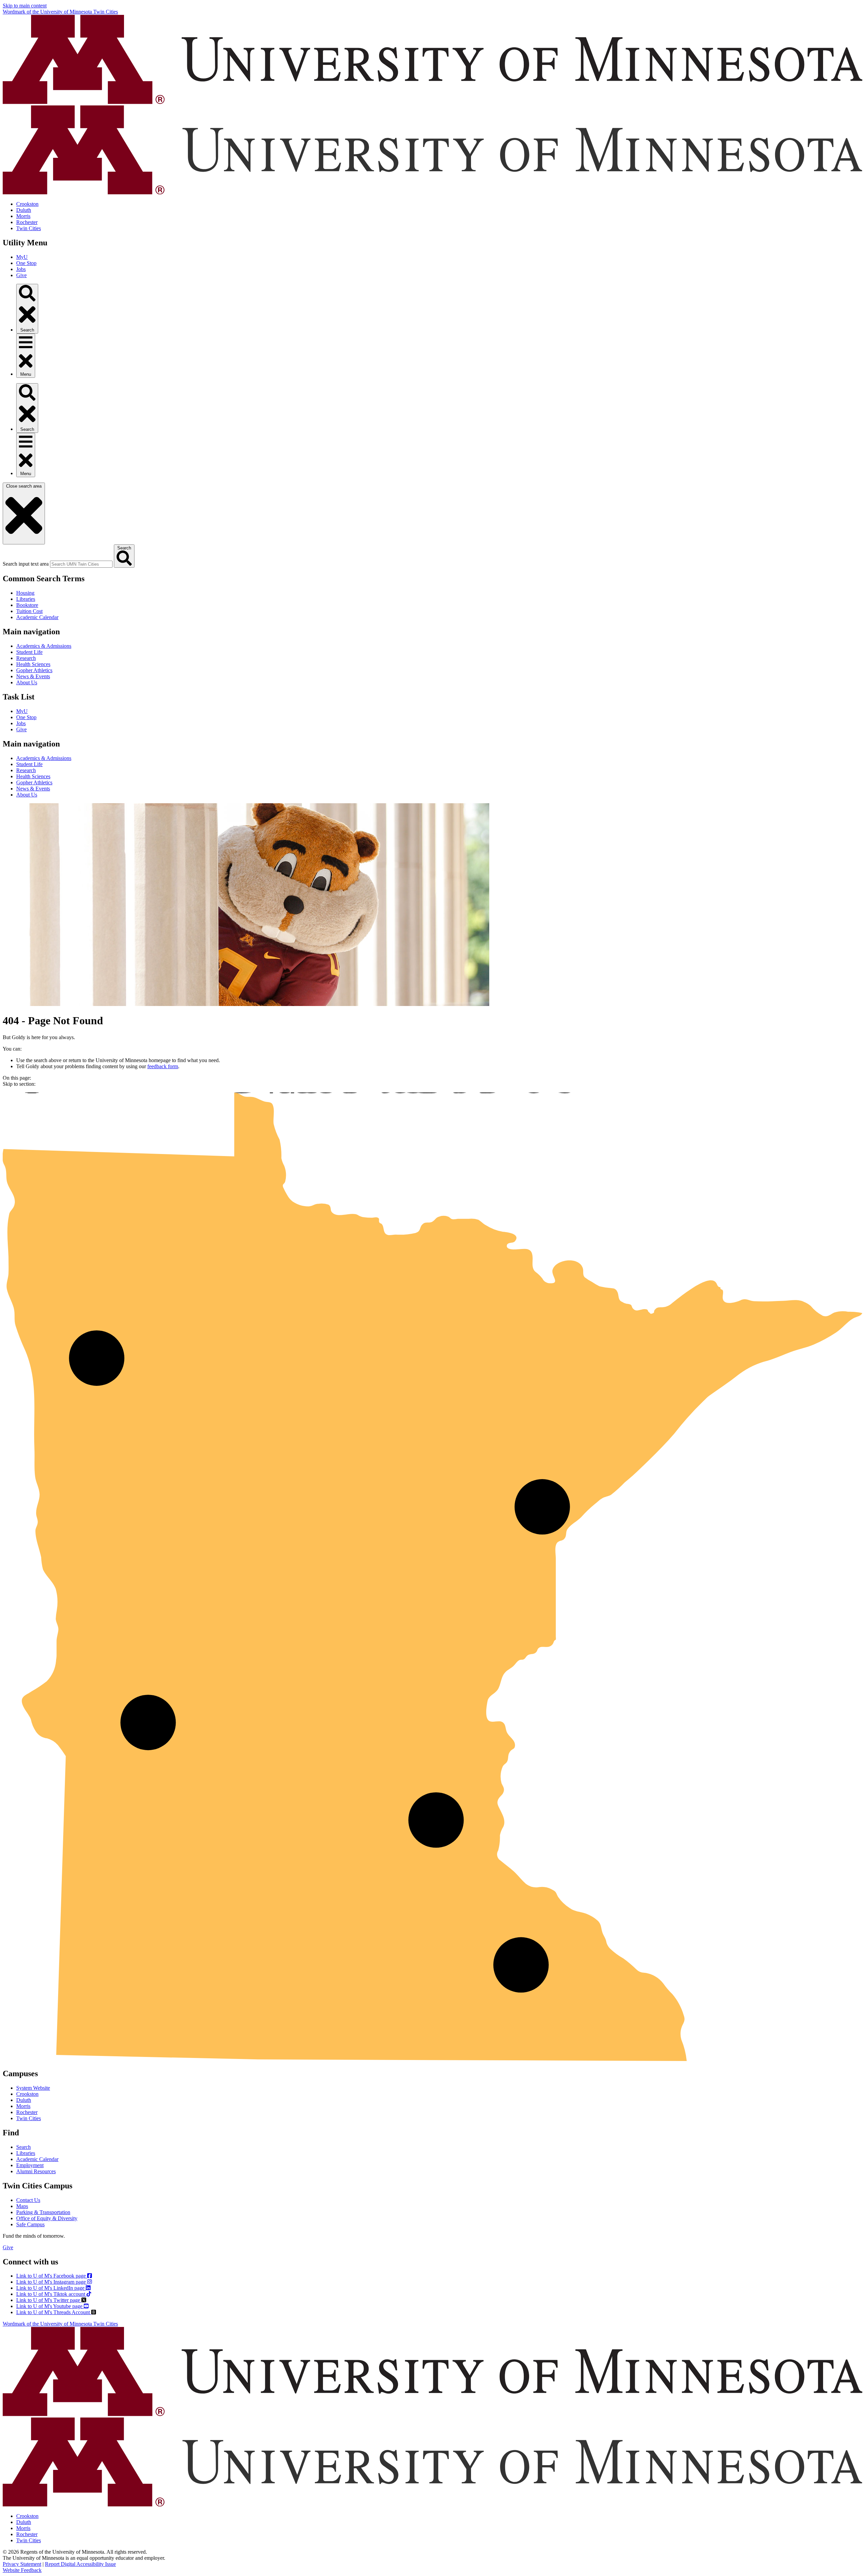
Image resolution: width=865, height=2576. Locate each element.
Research (26, 658)
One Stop (26, 263)
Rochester (27, 222)
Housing (25, 593)
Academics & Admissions (44, 646)
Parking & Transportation (43, 2212)
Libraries (26, 599)
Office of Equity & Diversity (47, 2218)
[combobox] (81, 564)
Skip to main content (25, 6)
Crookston (27, 204)
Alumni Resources (36, 2171)
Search (23, 2147)
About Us (27, 682)
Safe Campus (30, 2224)
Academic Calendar (37, 617)
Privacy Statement (22, 2564)
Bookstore (27, 605)
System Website (33, 2088)
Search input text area (26, 564)
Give (21, 275)
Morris (23, 216)
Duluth (24, 210)
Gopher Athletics (34, 670)
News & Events (33, 676)
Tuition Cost (29, 611)
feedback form (163, 1066)
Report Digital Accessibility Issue (80, 2564)
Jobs (21, 269)
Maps (22, 2206)
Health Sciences (33, 664)
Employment (30, 2165)
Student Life (29, 652)
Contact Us (28, 2200)
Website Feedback (22, 2570)
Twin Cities (29, 228)
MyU (22, 257)
